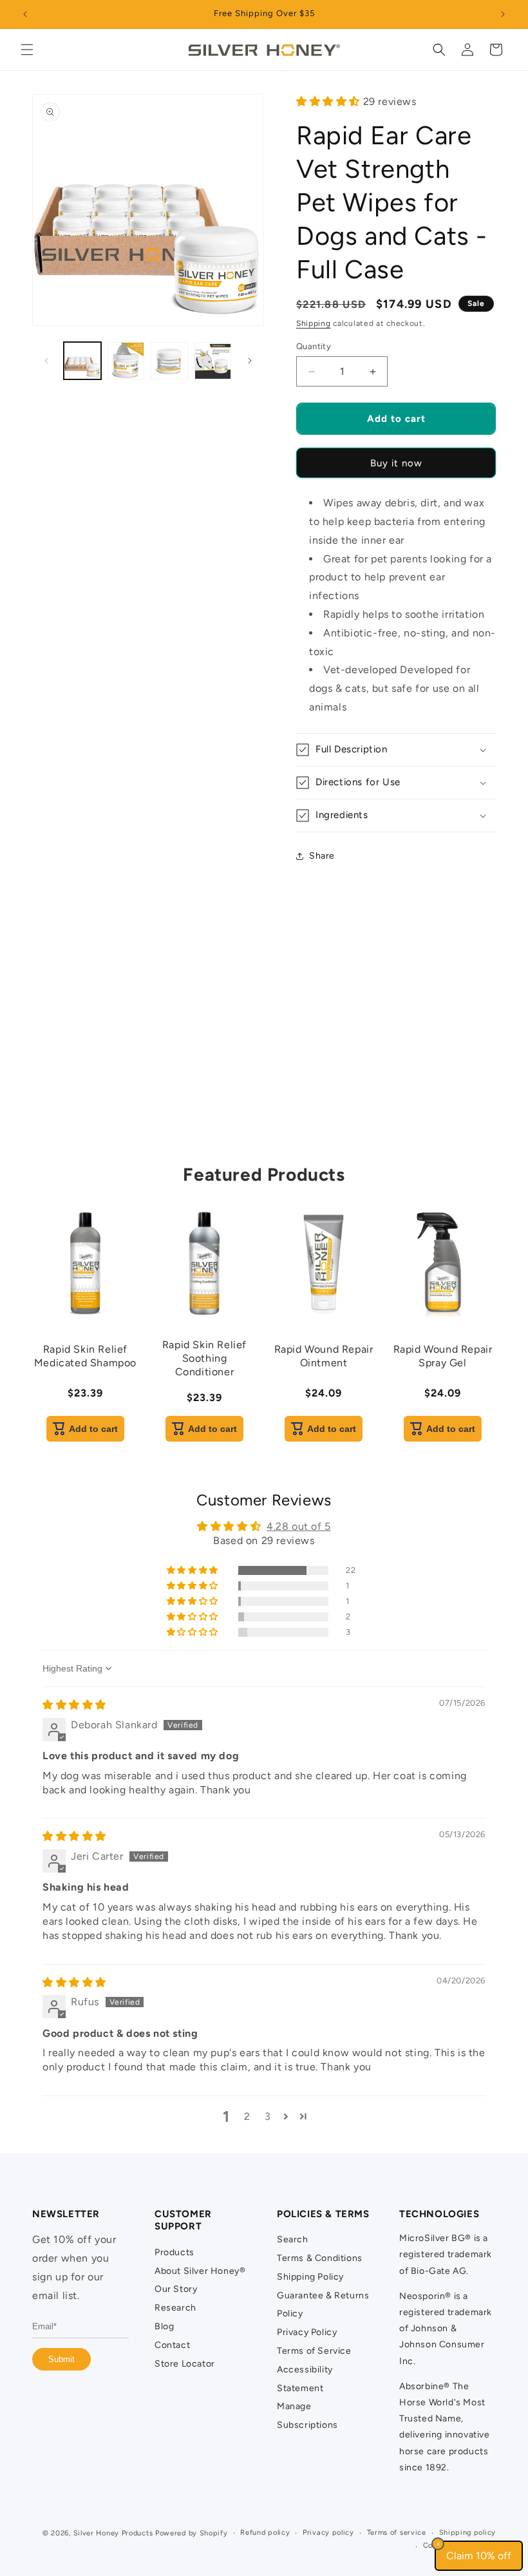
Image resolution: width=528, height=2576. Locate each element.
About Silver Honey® (200, 2271)
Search (293, 2239)
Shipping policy (468, 2533)
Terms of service (397, 2533)
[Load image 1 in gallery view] (82, 361)
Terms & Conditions (320, 2258)
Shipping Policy (310, 2277)
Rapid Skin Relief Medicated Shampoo (85, 1356)
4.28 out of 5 (299, 1526)
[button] (27, 50)
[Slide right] (250, 361)
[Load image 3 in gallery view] (169, 361)
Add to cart (93, 1429)
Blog (164, 2326)
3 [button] (268, 2116)
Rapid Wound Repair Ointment (324, 1356)
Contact (172, 2345)
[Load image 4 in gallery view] (213, 361)
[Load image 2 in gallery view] (126, 361)
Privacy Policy (307, 2332)
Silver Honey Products (113, 2533)
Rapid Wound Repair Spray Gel (443, 1356)
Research (175, 2308)
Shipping (314, 323)
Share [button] (322, 856)
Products (174, 2252)
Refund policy (265, 2533)
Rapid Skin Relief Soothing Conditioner (204, 1358)
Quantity (314, 346)
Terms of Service (314, 2351)
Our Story (176, 2289)
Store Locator (185, 2364)
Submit (61, 2359)
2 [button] (247, 2116)
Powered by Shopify (192, 2533)
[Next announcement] (503, 14)
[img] (74, 1705)
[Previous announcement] (25, 14)
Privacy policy (328, 2533)
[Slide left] (46, 361)
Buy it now (396, 463)
